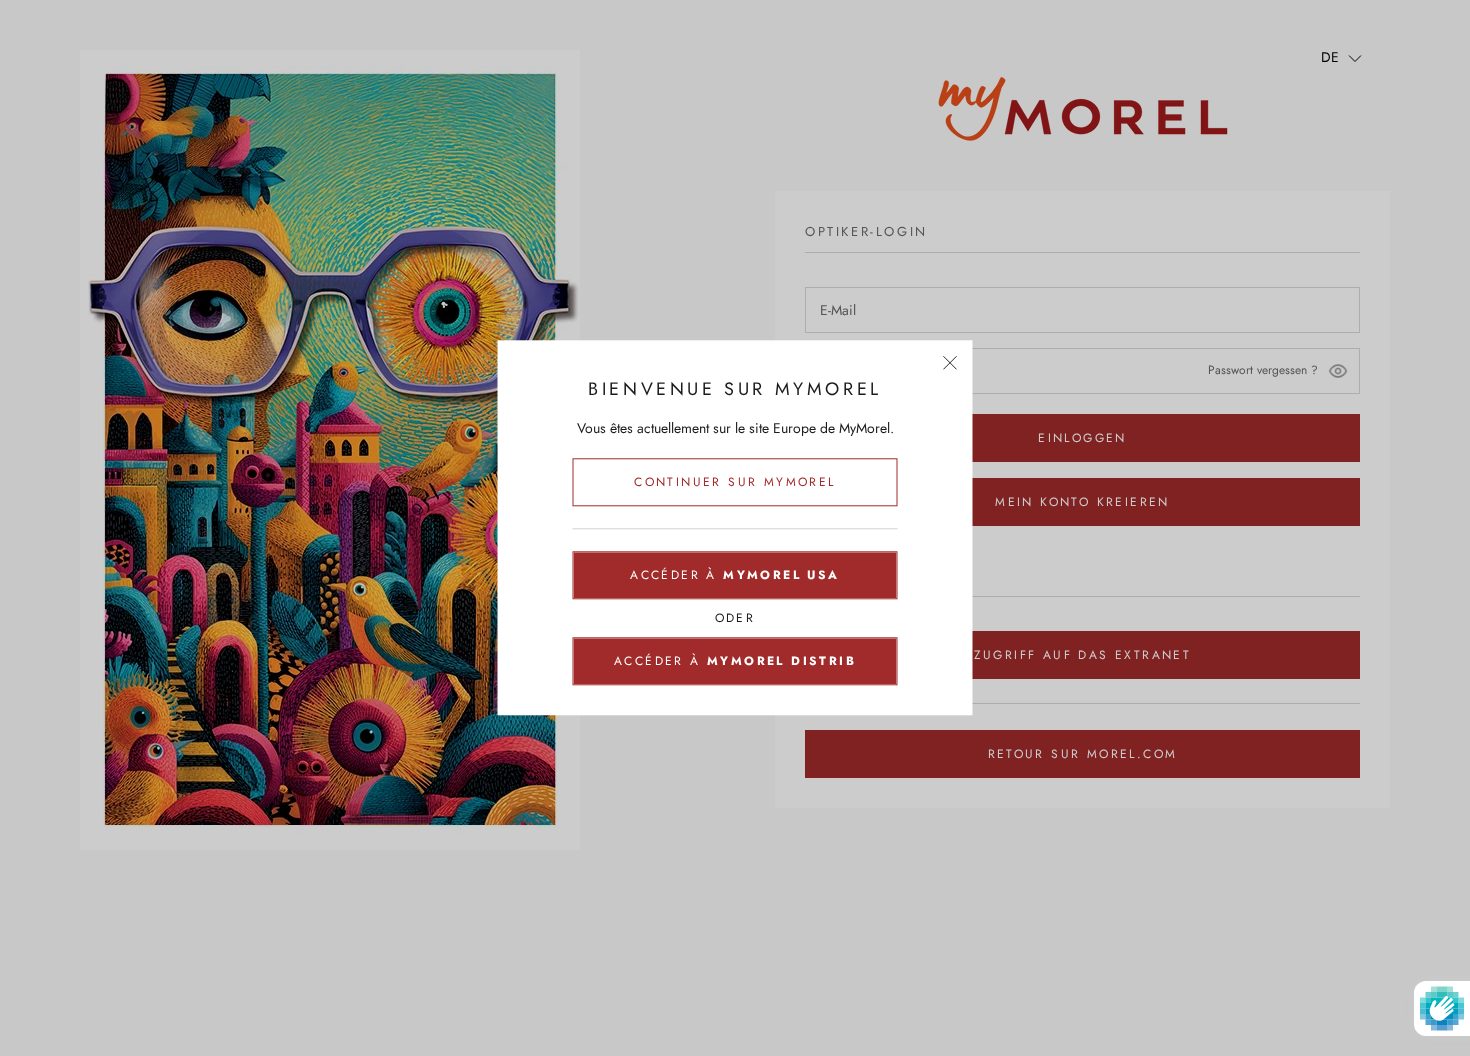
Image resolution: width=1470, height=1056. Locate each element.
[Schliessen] (950, 362)
